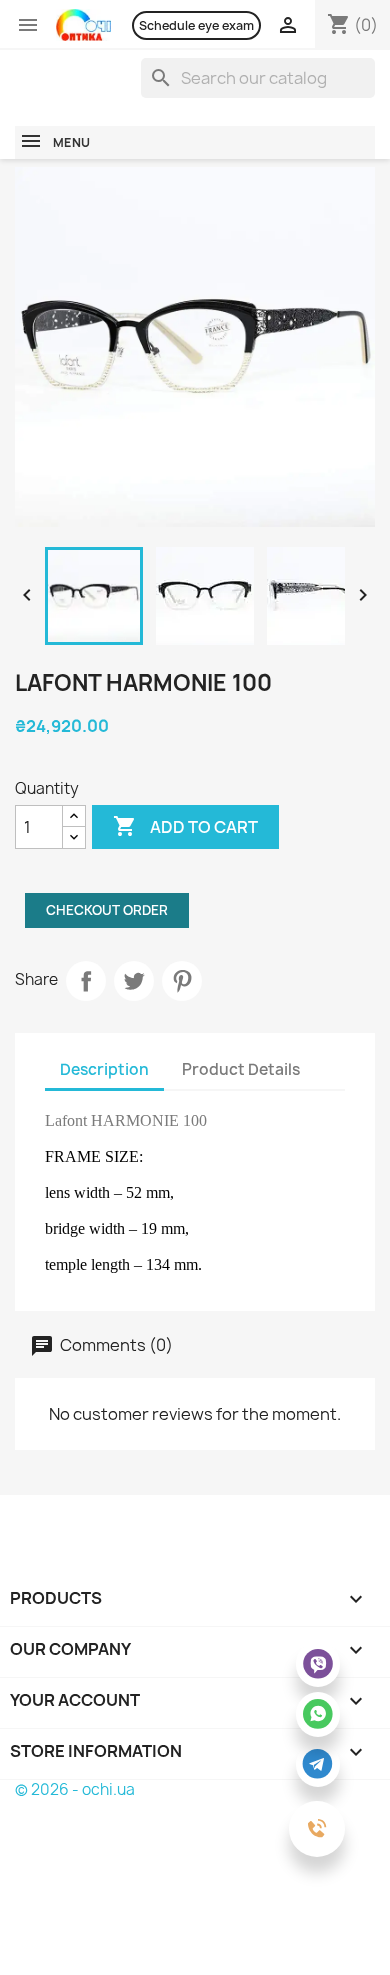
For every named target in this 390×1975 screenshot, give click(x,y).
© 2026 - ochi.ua (75, 1789)
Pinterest (182, 981)
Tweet (134, 981)
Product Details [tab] (241, 1069)
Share (86, 981)
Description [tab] (104, 1069)
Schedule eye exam (196, 25)
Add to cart (185, 826)
